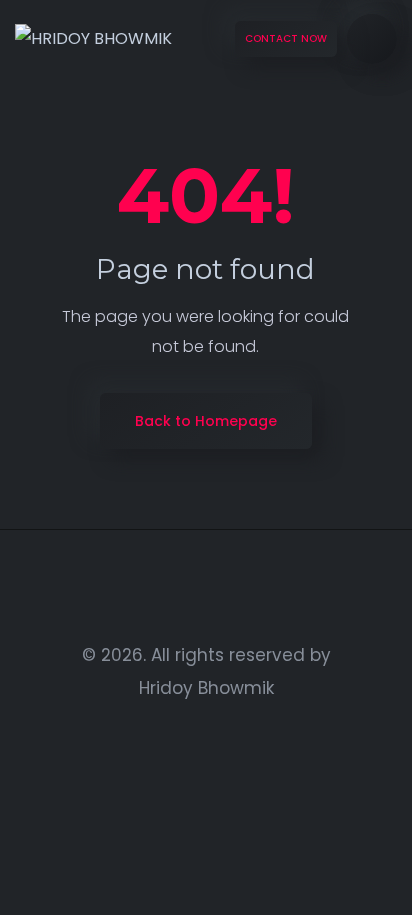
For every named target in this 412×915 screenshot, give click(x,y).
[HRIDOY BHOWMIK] (93, 39)
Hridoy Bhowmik (206, 688)
